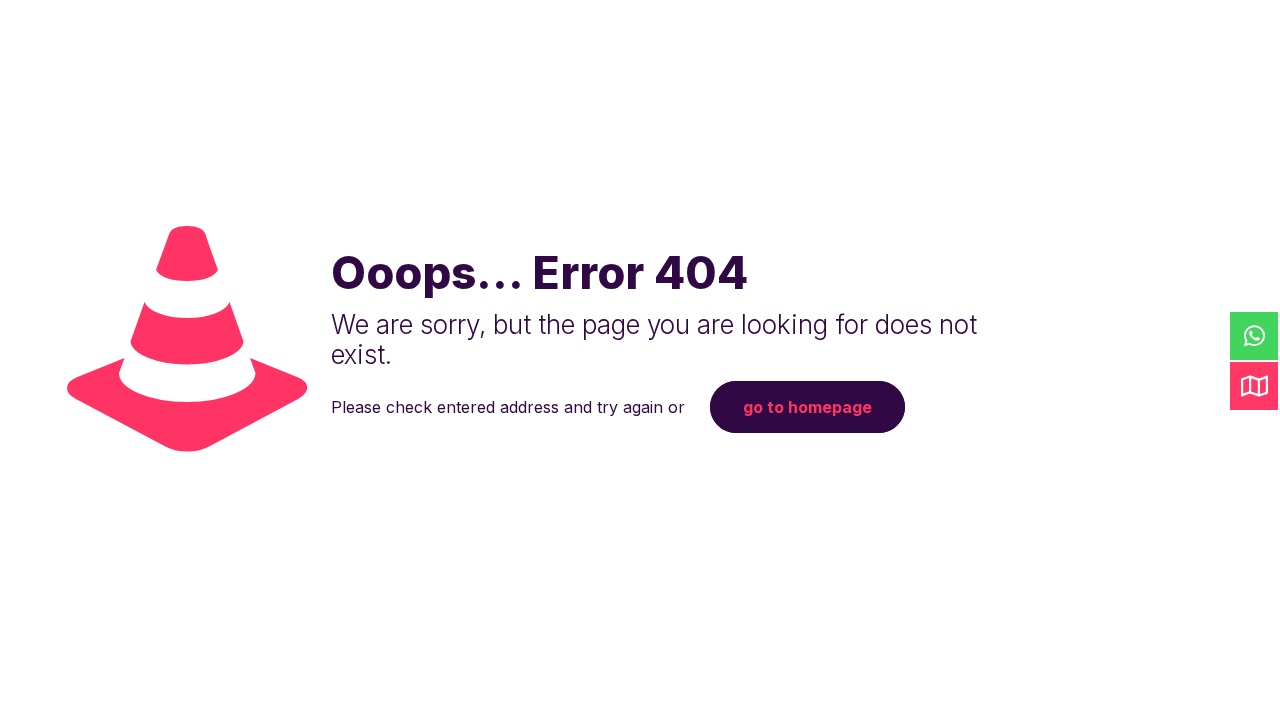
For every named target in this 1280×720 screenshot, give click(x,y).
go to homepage (807, 407)
